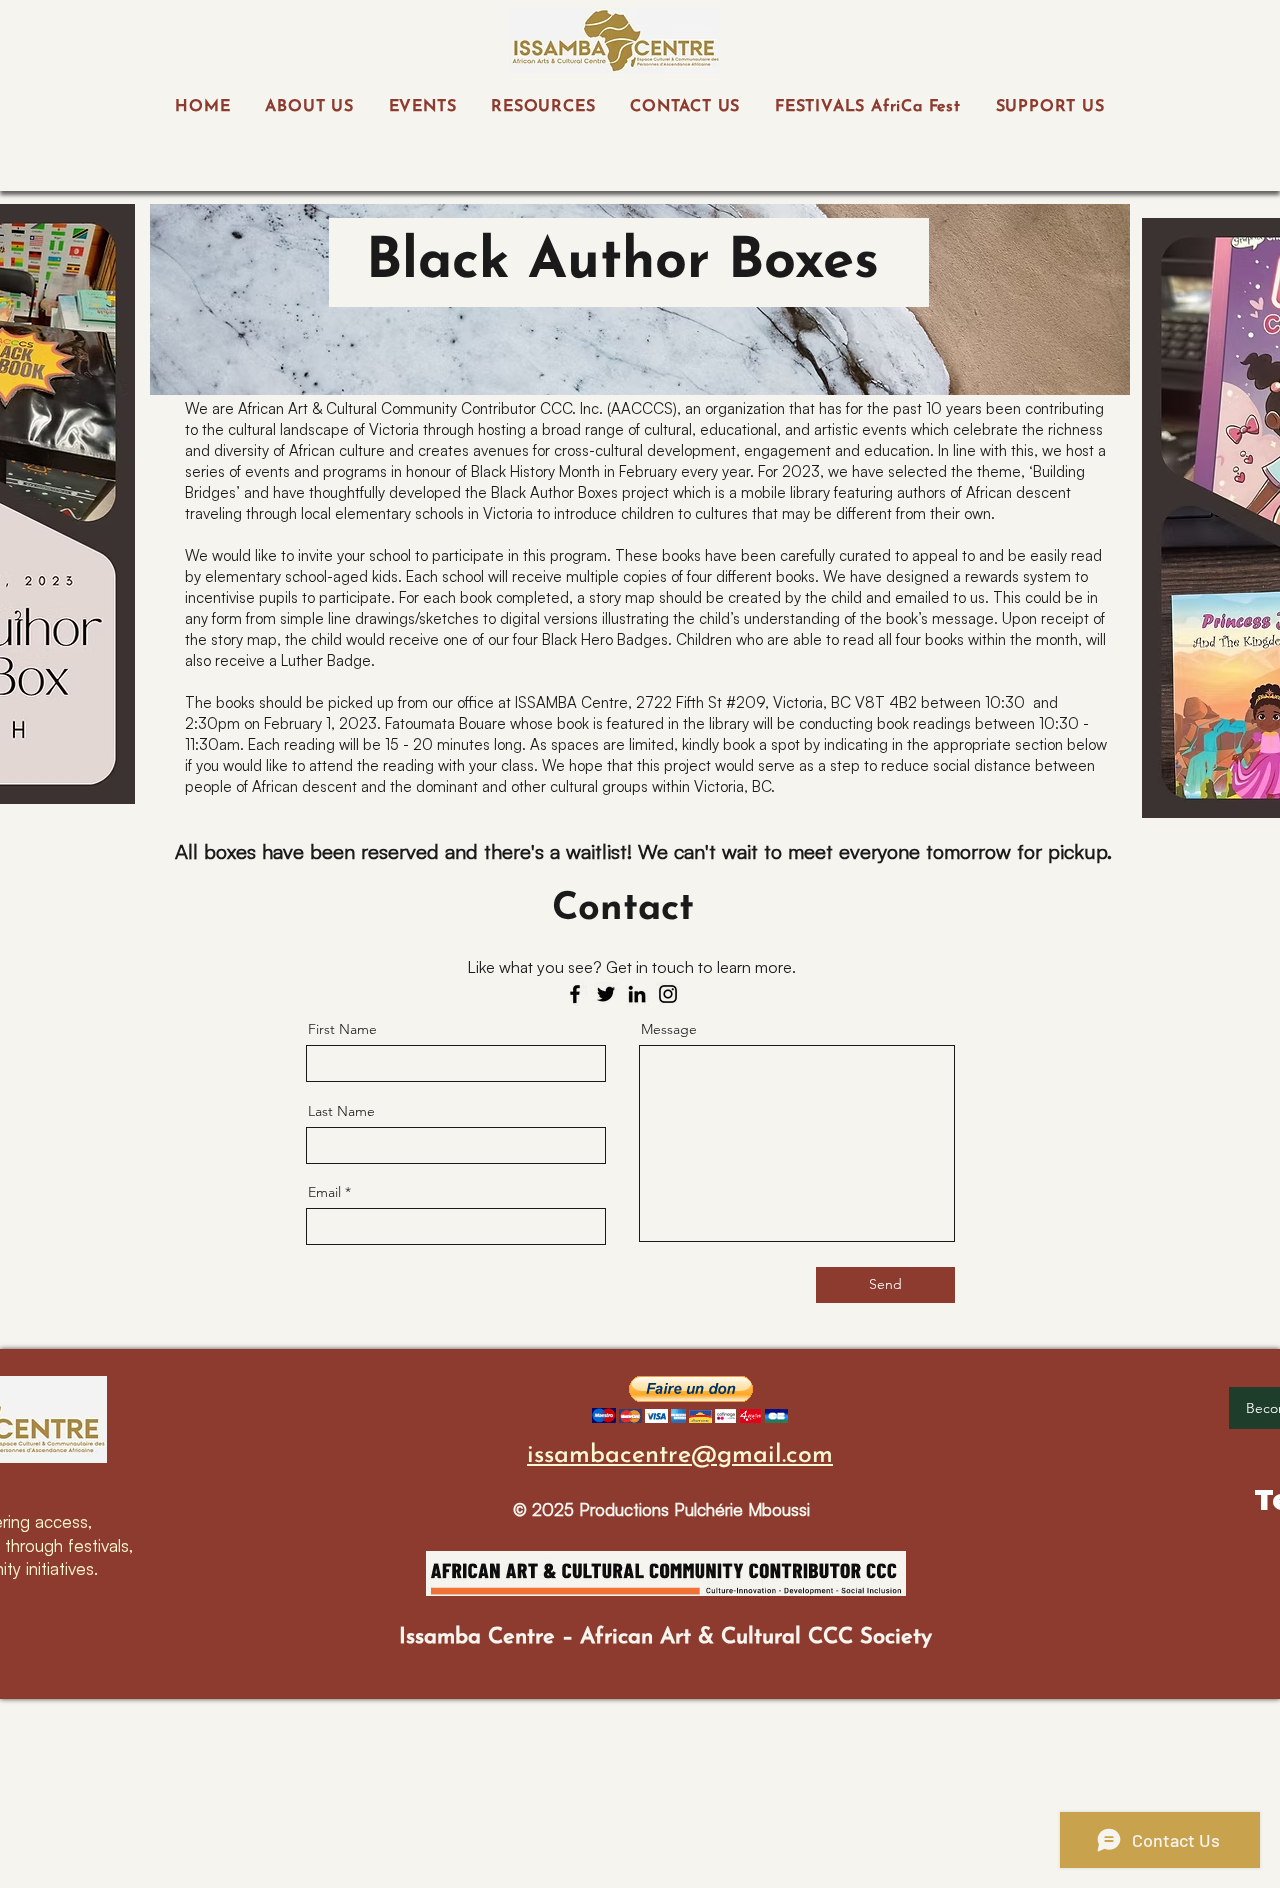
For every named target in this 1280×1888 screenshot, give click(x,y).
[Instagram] (668, 994)
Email (324, 1192)
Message (669, 1029)
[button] (690, 1399)
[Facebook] (575, 994)
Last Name (341, 1111)
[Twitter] (606, 994)
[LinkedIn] (637, 994)
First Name (342, 1029)
